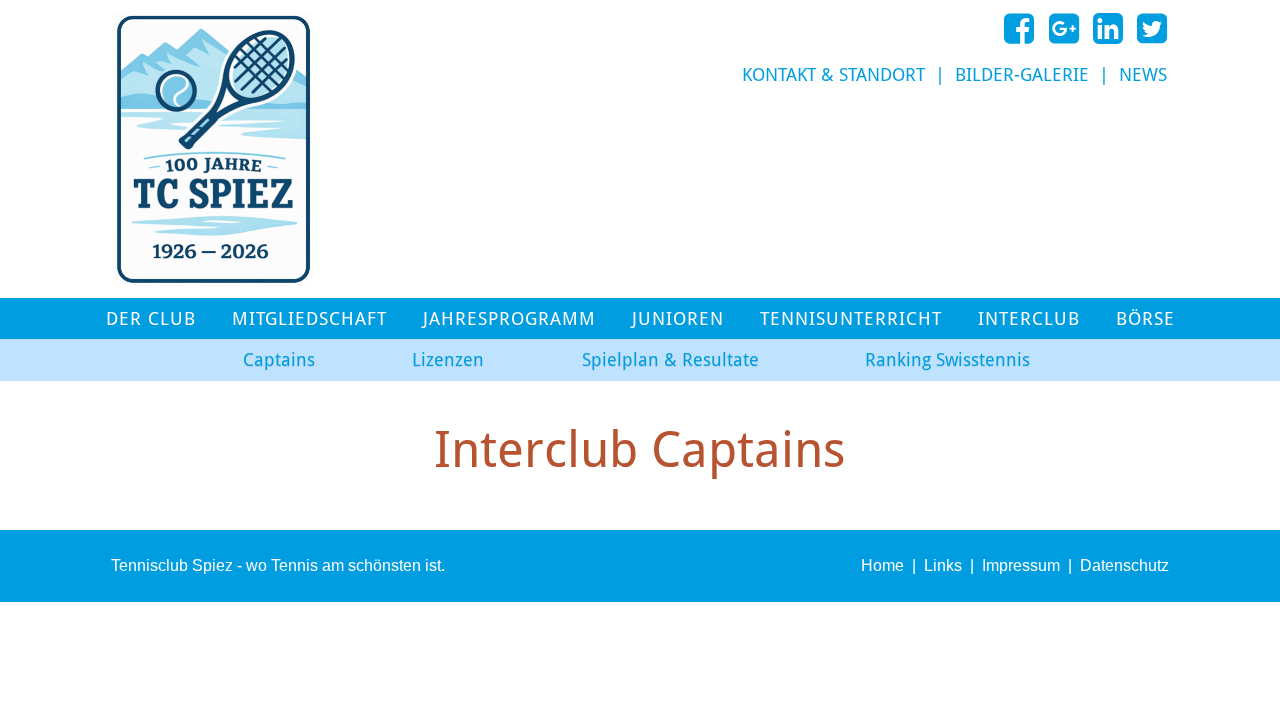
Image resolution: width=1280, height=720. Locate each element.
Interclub (1029, 319)
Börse (1145, 319)
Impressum (1021, 565)
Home (882, 565)
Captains (279, 360)
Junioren (678, 319)
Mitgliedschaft (309, 319)
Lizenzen (448, 360)
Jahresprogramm (509, 319)
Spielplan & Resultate (670, 360)
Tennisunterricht (851, 319)
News (1143, 75)
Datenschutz (1124, 565)
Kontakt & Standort (833, 75)
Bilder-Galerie (1022, 75)
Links (943, 565)
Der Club (151, 319)
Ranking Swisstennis (947, 360)
